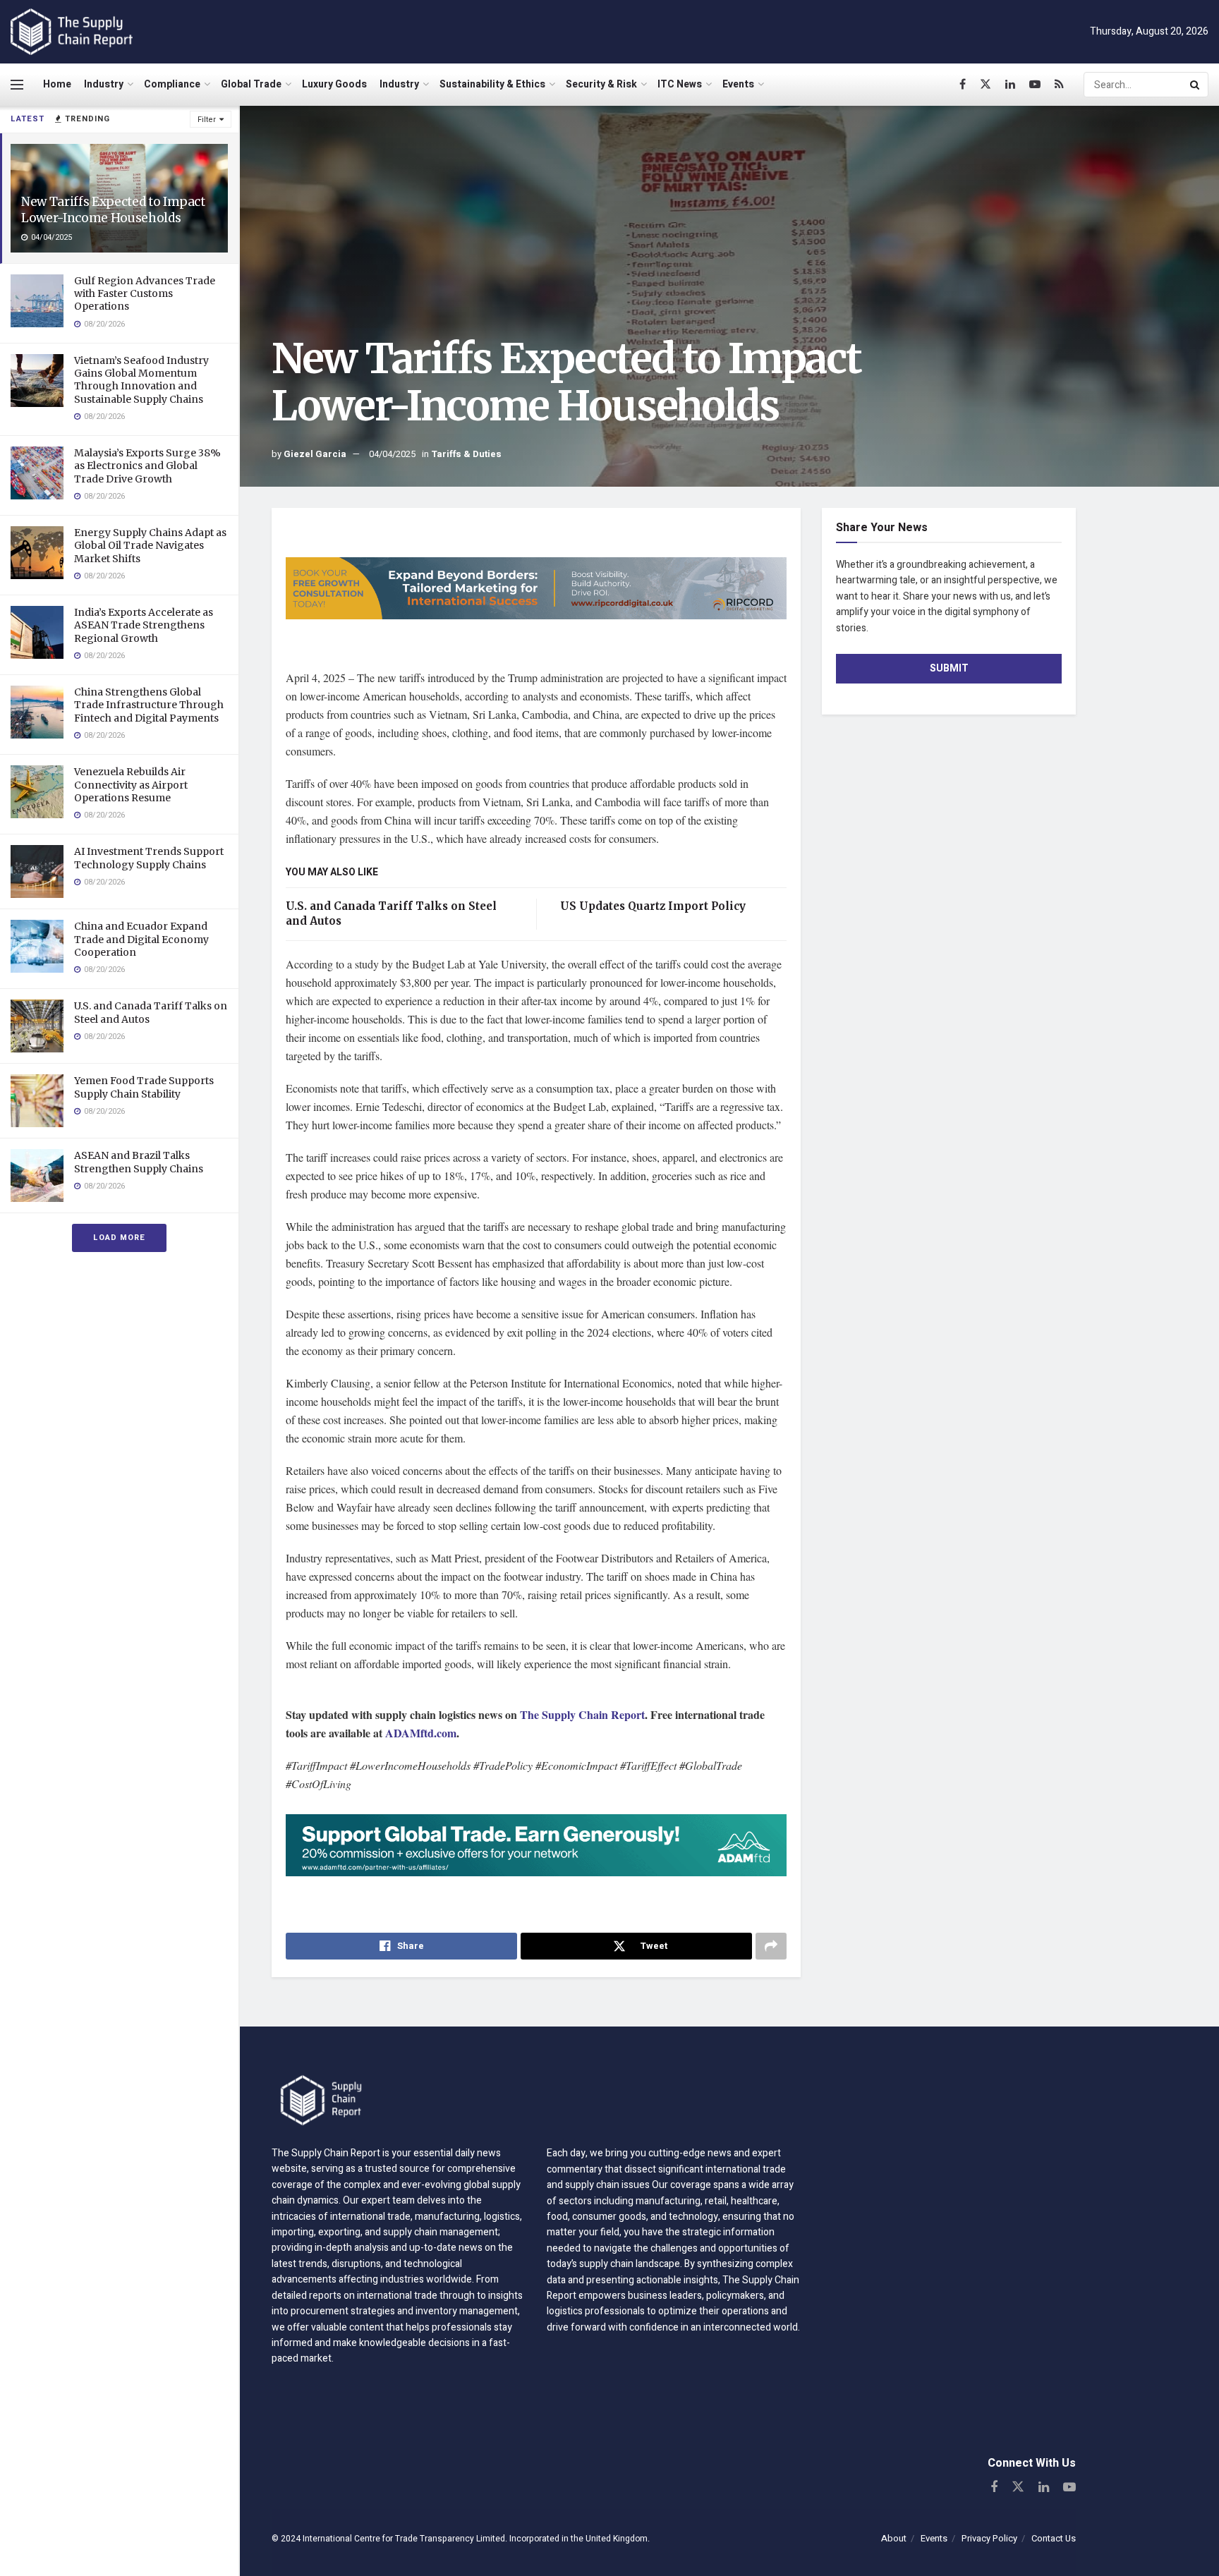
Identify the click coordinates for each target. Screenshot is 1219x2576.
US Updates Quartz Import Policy (651, 906)
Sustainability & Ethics (492, 84)
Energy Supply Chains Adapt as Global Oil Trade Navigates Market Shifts (150, 545)
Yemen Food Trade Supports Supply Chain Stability (144, 1087)
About (894, 2538)
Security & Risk (601, 84)
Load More (119, 1238)
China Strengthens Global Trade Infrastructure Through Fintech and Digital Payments (149, 705)
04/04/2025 (392, 454)
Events (738, 84)
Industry (104, 84)
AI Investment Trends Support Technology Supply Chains (149, 858)
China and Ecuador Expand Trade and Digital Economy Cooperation (141, 939)
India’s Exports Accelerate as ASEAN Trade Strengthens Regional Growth (144, 625)
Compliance (172, 84)
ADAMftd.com (421, 1733)
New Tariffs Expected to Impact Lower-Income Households (113, 210)
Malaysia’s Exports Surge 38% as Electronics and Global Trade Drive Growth (147, 466)
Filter (207, 120)
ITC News (680, 84)
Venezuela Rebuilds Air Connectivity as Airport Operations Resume (131, 784)
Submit (949, 668)
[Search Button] (1196, 85)
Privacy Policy (989, 2538)
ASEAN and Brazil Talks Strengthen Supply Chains (139, 1162)
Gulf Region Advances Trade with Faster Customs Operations (145, 293)
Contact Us (1054, 2538)
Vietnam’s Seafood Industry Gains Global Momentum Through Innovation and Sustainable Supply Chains (141, 380)
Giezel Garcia (315, 454)
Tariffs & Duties (466, 454)
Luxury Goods (334, 84)
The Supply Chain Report (582, 1714)
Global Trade (251, 84)
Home (57, 84)
